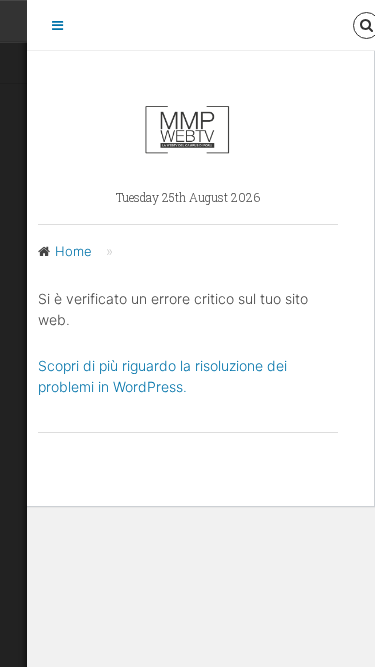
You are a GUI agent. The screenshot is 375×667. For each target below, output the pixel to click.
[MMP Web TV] (187, 146)
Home (73, 251)
